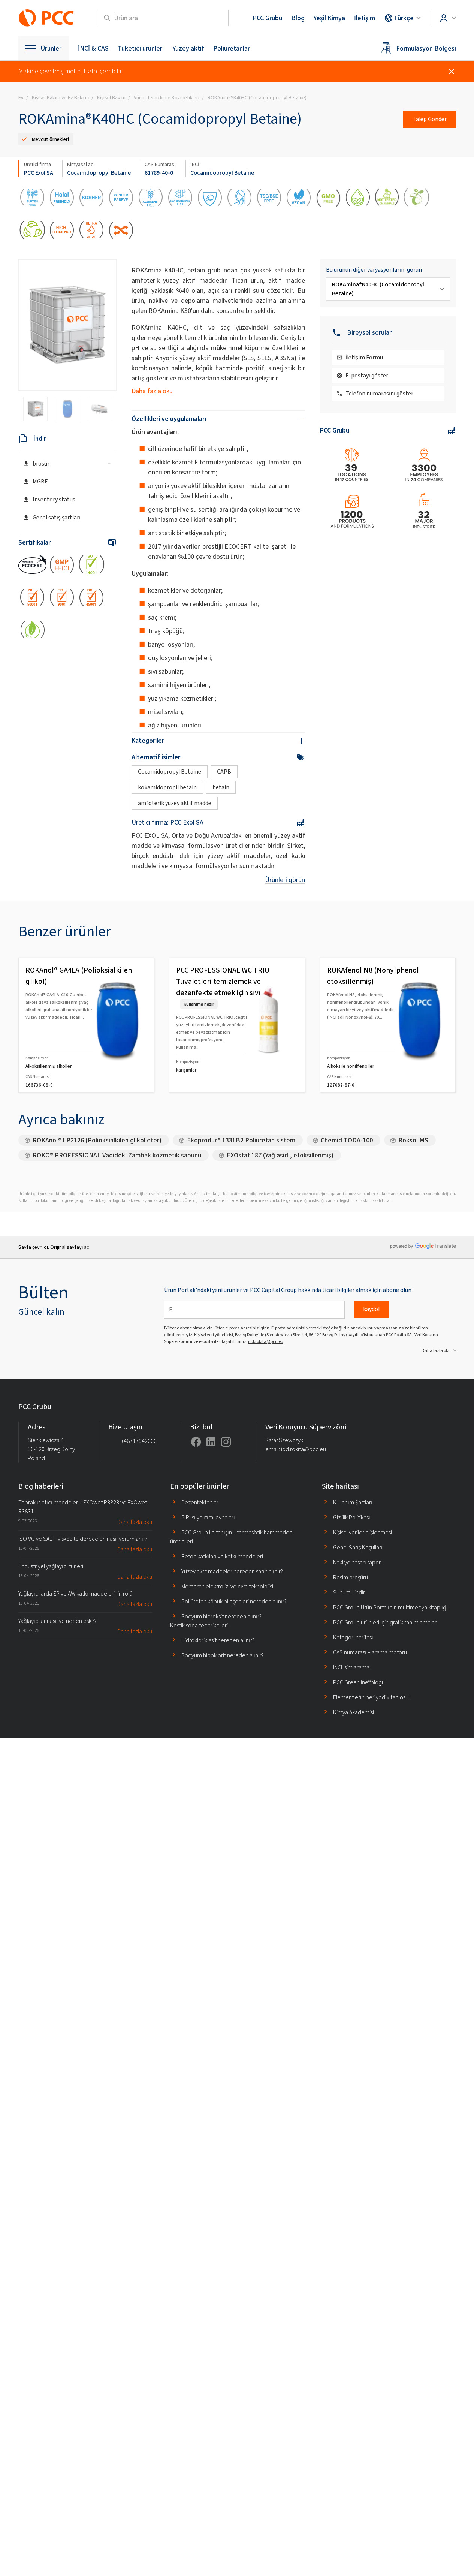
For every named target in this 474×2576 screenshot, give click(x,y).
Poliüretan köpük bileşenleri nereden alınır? (234, 1601)
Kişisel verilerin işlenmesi (363, 1532)
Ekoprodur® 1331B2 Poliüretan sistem (241, 1140)
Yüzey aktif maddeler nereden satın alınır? (232, 1571)
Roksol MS (413, 1140)
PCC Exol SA (39, 173)
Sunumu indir (349, 1592)
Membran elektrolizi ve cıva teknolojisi (227, 1586)
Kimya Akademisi (354, 1712)
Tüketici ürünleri (141, 48)
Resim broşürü (351, 1577)
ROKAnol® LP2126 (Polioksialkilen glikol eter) (97, 1140)
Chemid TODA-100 (347, 1140)
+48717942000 (139, 1441)
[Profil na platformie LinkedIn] (211, 1442)
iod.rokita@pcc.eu (266, 1341)
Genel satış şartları (57, 517)
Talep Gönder (430, 119)
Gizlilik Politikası (352, 1517)
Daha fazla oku (152, 391)
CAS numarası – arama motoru (370, 1652)
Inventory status (54, 499)
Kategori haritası (353, 1637)
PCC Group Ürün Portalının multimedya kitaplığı (390, 1607)
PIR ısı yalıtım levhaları (208, 1517)
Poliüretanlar (232, 48)
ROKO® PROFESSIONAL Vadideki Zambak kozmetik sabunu (117, 1155)
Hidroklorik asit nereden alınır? (218, 1640)
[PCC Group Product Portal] (46, 18)
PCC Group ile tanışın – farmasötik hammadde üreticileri (231, 1537)
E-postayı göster (367, 375)
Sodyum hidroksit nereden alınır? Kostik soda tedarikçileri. (216, 1621)
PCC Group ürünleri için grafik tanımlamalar (385, 1622)
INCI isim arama (351, 1667)
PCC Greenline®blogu (359, 1682)
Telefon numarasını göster (379, 393)
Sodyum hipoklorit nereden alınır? (223, 1655)
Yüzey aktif (188, 48)
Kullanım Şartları (353, 1502)
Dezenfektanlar (200, 1502)
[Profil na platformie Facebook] (196, 1442)
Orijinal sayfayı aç (70, 1247)
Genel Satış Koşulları (358, 1547)
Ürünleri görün (285, 880)
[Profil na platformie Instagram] (226, 1442)
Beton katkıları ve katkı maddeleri (222, 1556)
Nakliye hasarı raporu (358, 1562)
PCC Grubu (267, 18)
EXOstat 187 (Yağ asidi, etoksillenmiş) (280, 1155)
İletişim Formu (364, 357)
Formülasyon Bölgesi (426, 48)
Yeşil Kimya (329, 18)
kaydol (371, 1309)
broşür (41, 463)
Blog (298, 18)
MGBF (40, 481)
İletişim (365, 18)
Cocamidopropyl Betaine (99, 173)
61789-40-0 (159, 173)
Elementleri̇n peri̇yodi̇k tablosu (371, 1697)
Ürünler (51, 48)
